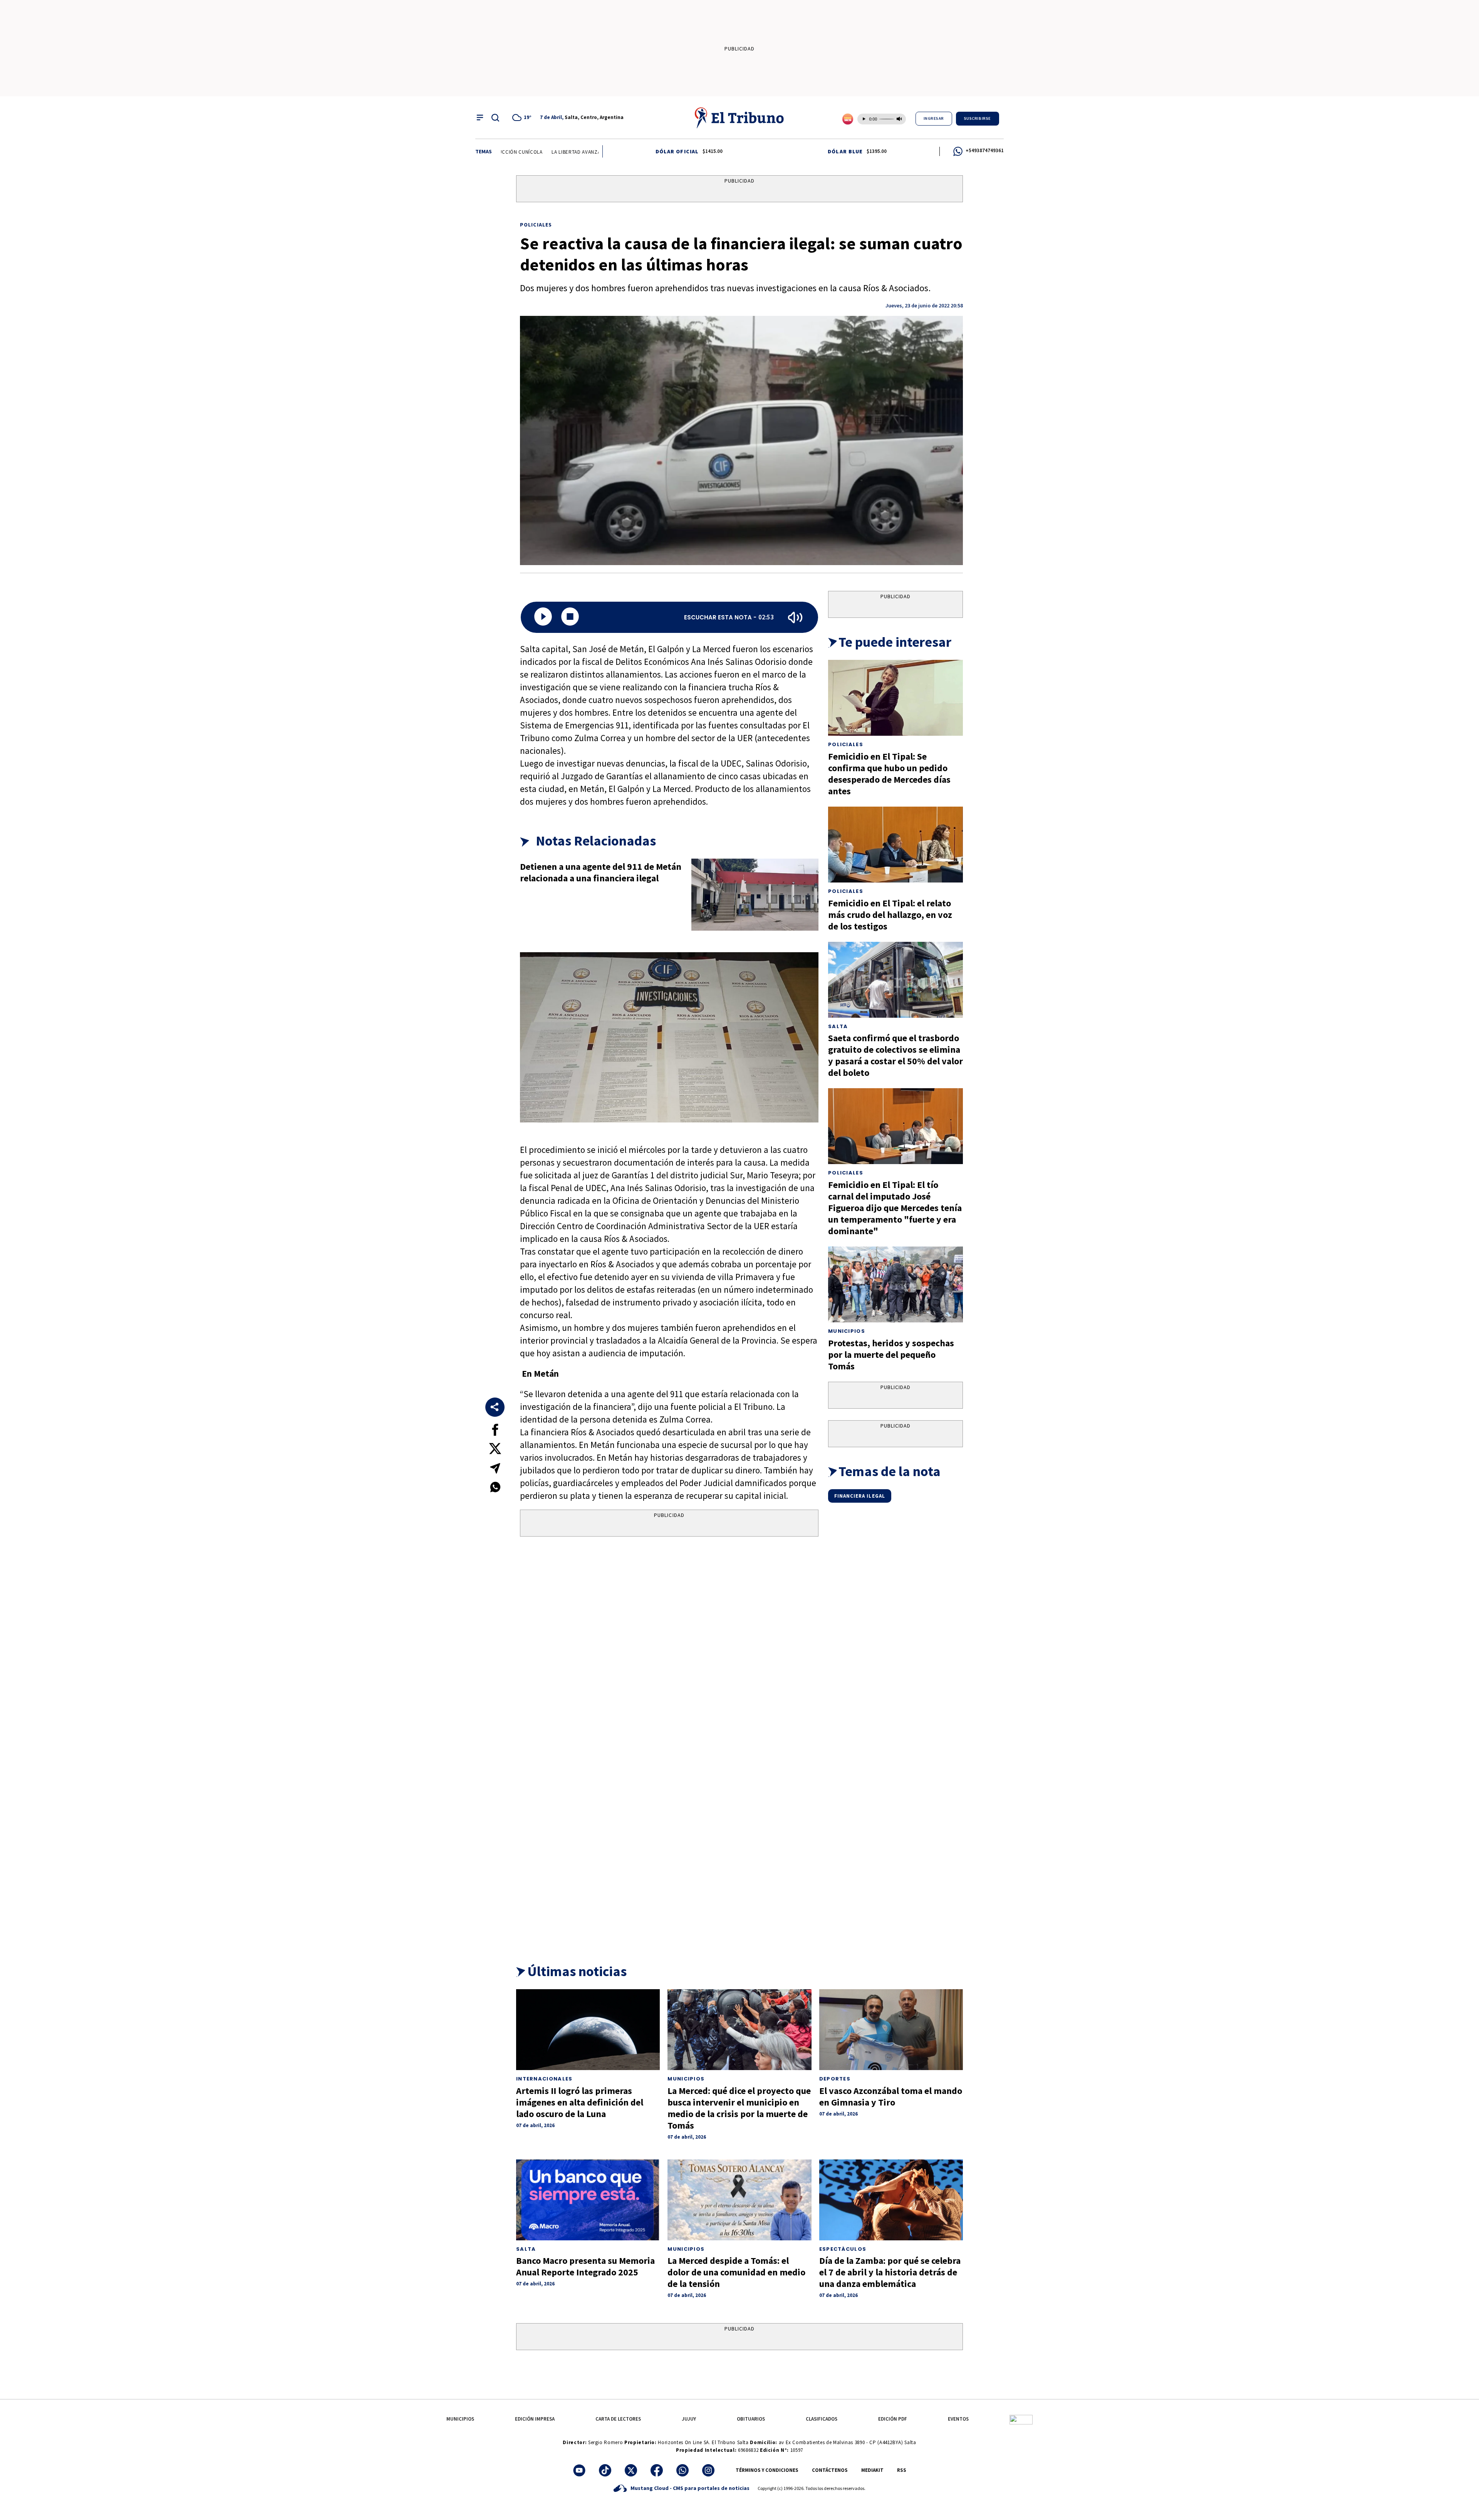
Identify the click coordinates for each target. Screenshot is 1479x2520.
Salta (838, 1026)
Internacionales (544, 2079)
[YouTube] (579, 2470)
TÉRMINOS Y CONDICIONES (767, 2470)
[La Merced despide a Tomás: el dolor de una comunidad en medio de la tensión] (739, 2200)
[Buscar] (495, 117)
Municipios (847, 1331)
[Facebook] (657, 2470)
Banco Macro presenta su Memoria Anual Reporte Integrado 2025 (585, 2266)
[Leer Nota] (543, 617)
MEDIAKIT (872, 2470)
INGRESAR (934, 118)
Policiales (536, 225)
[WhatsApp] (682, 2470)
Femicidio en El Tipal (569, 152)
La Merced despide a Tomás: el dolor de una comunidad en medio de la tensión (736, 2272)
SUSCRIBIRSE (978, 118)
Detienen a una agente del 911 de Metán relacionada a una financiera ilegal (601, 872)
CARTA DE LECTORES (618, 2419)
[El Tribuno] (739, 117)
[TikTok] (605, 2470)
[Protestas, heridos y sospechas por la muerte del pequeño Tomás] (895, 1284)
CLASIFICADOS (822, 2419)
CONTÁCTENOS (830, 2470)
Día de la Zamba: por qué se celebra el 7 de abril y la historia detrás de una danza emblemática (890, 2272)
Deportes (835, 2079)
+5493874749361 (985, 150)
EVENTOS (958, 2419)
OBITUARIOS (751, 2419)
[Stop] (570, 617)
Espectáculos (843, 2249)
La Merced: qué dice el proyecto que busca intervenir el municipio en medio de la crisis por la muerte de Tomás (739, 2108)
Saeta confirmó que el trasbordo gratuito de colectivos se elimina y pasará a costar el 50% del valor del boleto (895, 1055)
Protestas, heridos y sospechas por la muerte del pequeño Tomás (891, 1355)
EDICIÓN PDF (893, 2419)
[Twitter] (631, 2470)
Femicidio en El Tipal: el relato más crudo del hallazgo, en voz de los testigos (890, 915)
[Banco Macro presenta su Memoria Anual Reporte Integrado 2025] (588, 2200)
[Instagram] (708, 2470)
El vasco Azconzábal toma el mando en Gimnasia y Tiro (891, 2096)
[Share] (495, 1407)
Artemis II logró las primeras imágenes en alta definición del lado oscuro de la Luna (580, 2102)
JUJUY (689, 2419)
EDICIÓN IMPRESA (535, 2419)
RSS (902, 2470)
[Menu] (480, 117)
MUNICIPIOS (460, 2419)
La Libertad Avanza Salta (502, 152)
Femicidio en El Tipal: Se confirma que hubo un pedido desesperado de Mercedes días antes (889, 774)
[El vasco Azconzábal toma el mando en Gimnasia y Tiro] (891, 2030)
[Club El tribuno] (1021, 2419)
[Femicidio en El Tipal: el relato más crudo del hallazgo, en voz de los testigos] (895, 845)
